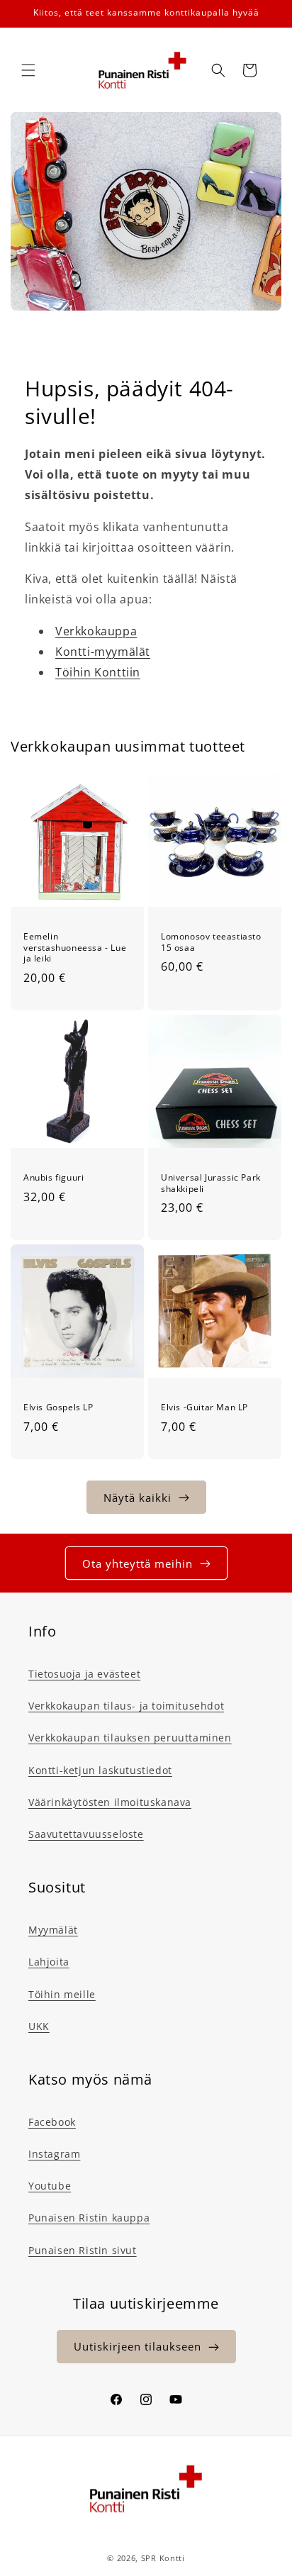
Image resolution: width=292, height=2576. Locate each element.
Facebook (52, 2122)
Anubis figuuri (54, 1178)
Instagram (54, 2154)
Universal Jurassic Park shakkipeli (211, 1183)
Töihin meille (62, 1994)
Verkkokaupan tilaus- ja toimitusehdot (126, 1706)
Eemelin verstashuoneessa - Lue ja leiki (75, 948)
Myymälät (53, 1930)
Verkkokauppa (96, 631)
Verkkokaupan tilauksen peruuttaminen (130, 1738)
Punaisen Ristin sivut (83, 2250)
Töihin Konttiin (98, 672)
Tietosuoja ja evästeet (84, 1674)
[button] (28, 70)
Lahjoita (49, 1962)
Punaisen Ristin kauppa (89, 2218)
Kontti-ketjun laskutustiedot (100, 1770)
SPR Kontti (163, 2558)
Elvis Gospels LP (58, 1407)
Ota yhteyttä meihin (137, 1563)
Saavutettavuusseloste (86, 1834)
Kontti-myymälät (103, 652)
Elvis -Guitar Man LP (204, 1407)
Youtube (50, 2186)
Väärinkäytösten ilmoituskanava (110, 1802)
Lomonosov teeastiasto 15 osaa (211, 942)
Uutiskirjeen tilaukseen (137, 2346)
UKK (39, 2026)
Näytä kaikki (137, 1498)
